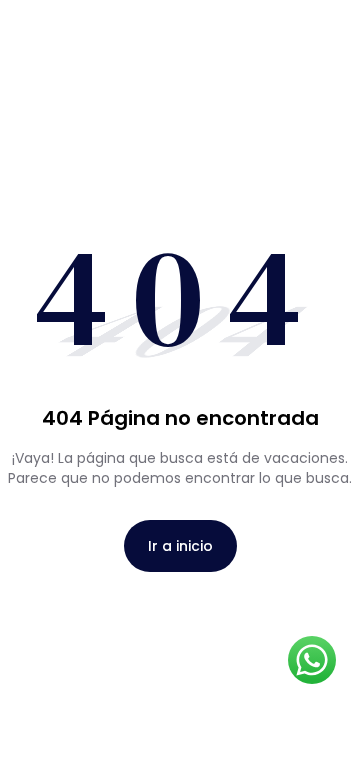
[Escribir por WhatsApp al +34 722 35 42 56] (312, 660)
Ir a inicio (180, 546)
